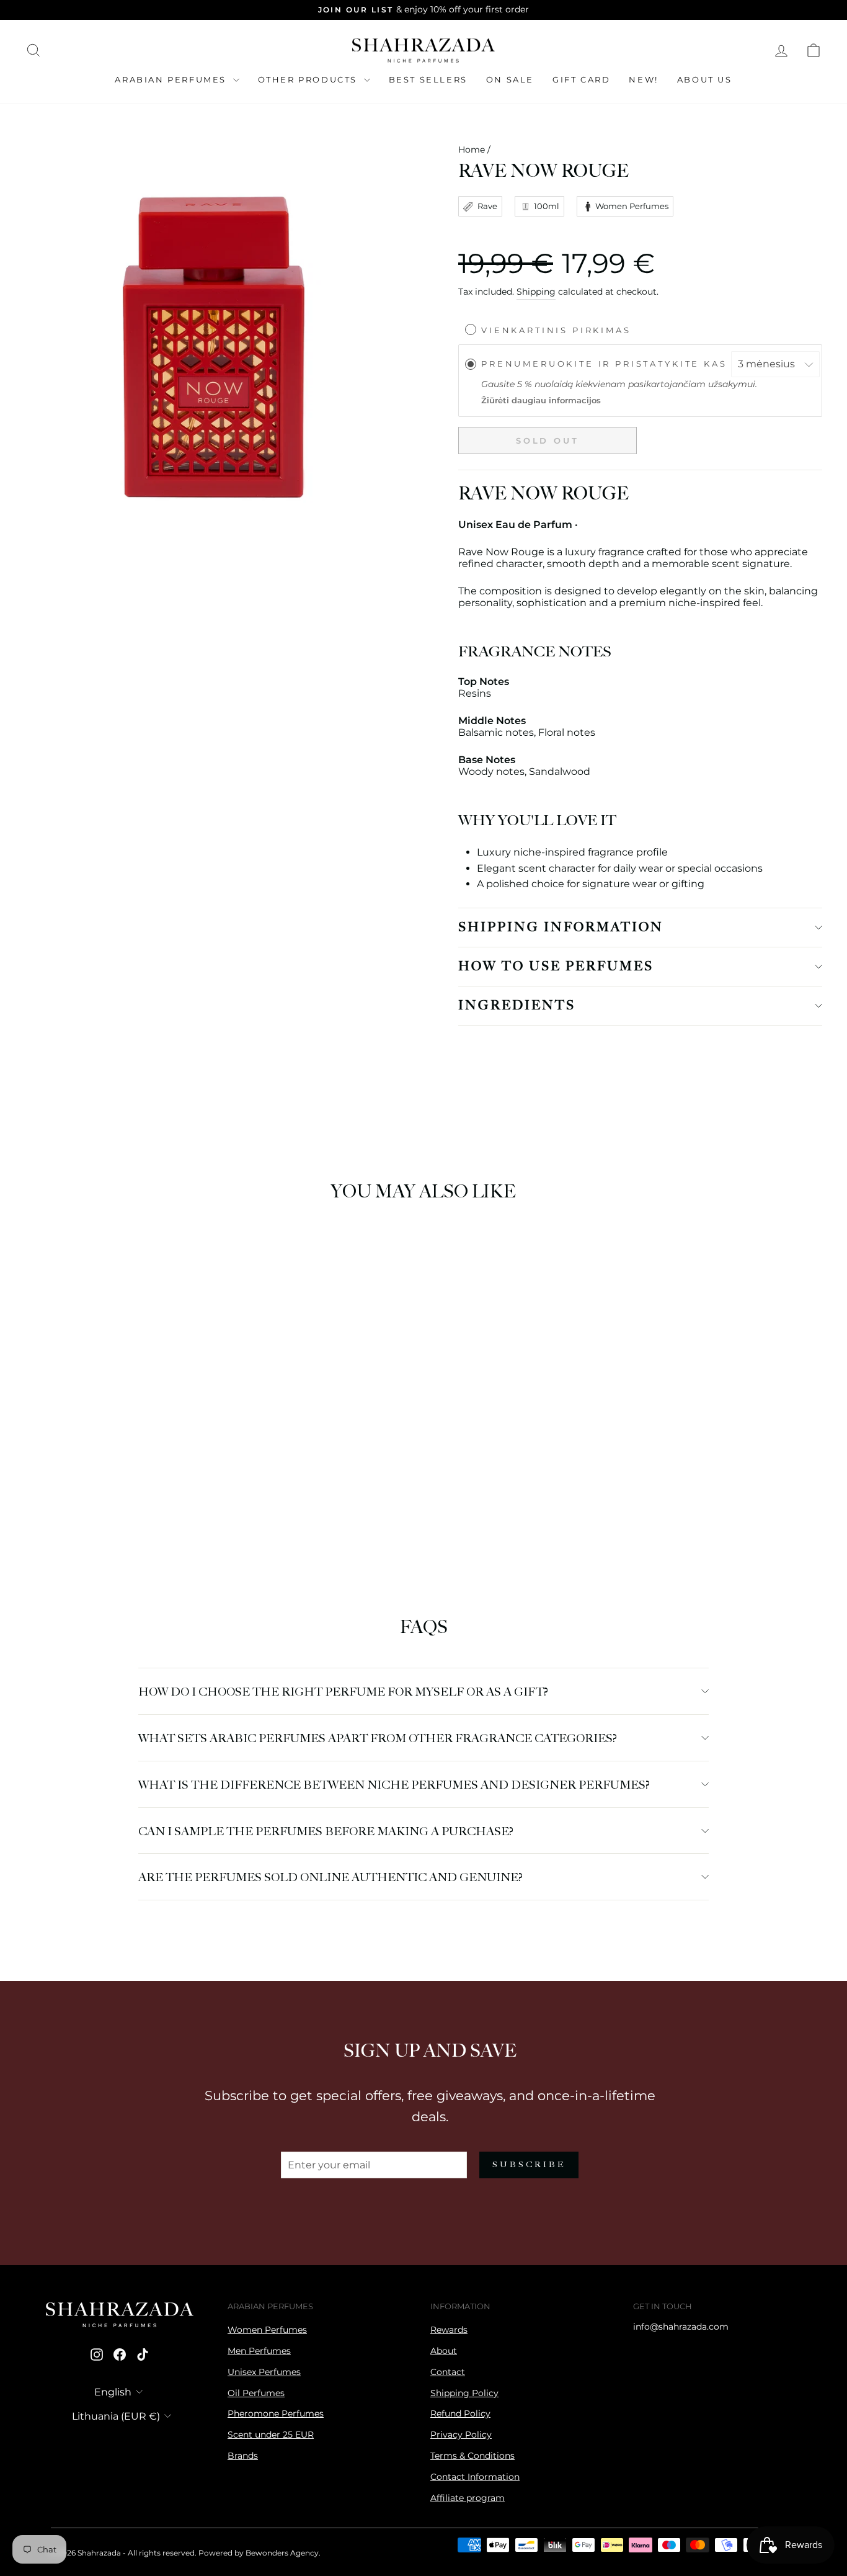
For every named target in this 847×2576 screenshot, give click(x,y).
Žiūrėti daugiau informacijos (541, 400)
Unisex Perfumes (264, 2372)
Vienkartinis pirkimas (556, 330)
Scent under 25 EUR (271, 2435)
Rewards (449, 2330)
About (444, 2351)
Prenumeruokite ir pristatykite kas (606, 364)
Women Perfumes (267, 2330)
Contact (448, 2372)
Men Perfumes (259, 2351)
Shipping (536, 292)
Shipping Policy (464, 2393)
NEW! (643, 79)
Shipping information (561, 928)
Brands (243, 2456)
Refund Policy (460, 2413)
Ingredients (517, 1006)
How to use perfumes (556, 967)
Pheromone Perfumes (276, 2413)
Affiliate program (468, 2498)
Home (472, 150)
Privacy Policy (461, 2435)
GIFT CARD (581, 79)
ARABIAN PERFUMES (172, 79)
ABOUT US (705, 79)
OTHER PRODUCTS (309, 79)
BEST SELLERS (428, 79)
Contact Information (475, 2477)
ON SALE (510, 79)
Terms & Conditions (472, 2456)
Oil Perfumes (256, 2393)
